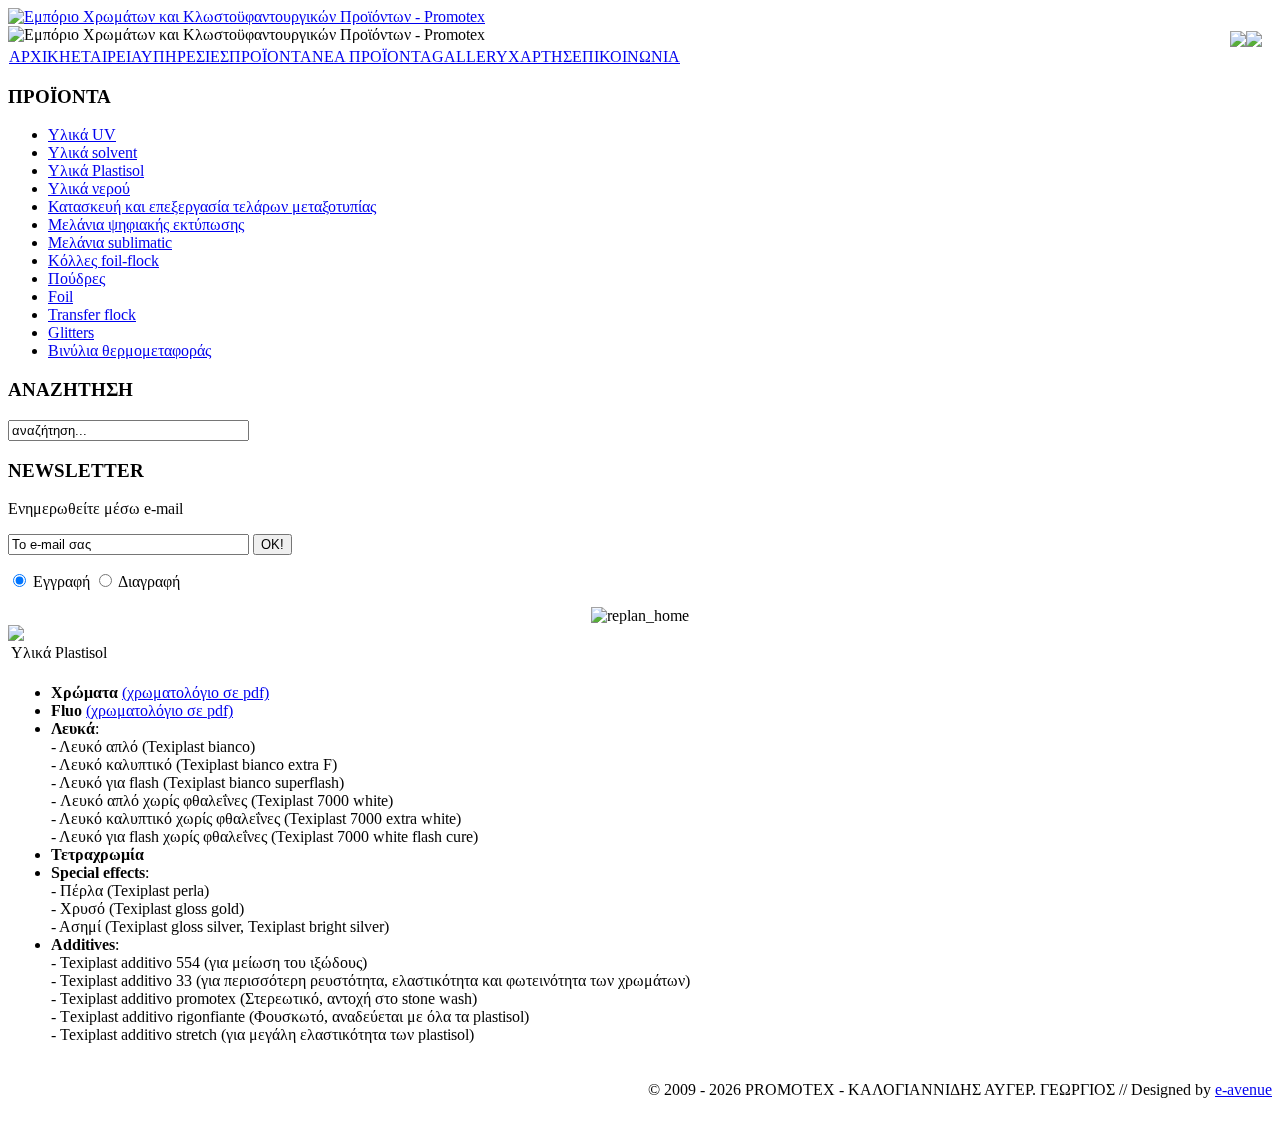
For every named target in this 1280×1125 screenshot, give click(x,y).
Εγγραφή (61, 581)
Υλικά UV (82, 134)
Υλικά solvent (92, 152)
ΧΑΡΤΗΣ (540, 56)
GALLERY (470, 56)
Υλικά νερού (89, 188)
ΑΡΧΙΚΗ (40, 56)
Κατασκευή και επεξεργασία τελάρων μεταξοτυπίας (212, 206)
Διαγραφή (149, 581)
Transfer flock (92, 314)
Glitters (71, 332)
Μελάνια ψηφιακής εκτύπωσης (146, 224)
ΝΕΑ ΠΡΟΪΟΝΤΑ (372, 56)
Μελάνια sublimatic (110, 242)
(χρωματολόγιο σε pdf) (195, 692)
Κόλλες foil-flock (103, 260)
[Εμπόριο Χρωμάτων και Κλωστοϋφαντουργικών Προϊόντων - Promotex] (246, 16)
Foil (60, 296)
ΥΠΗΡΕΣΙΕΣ (185, 56)
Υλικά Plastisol (96, 170)
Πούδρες (76, 278)
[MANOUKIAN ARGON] (1254, 41)
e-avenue (1243, 1089)
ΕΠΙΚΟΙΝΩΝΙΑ (626, 56)
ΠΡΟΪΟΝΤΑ (270, 56)
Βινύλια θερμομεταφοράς (129, 350)
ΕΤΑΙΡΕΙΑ (106, 56)
